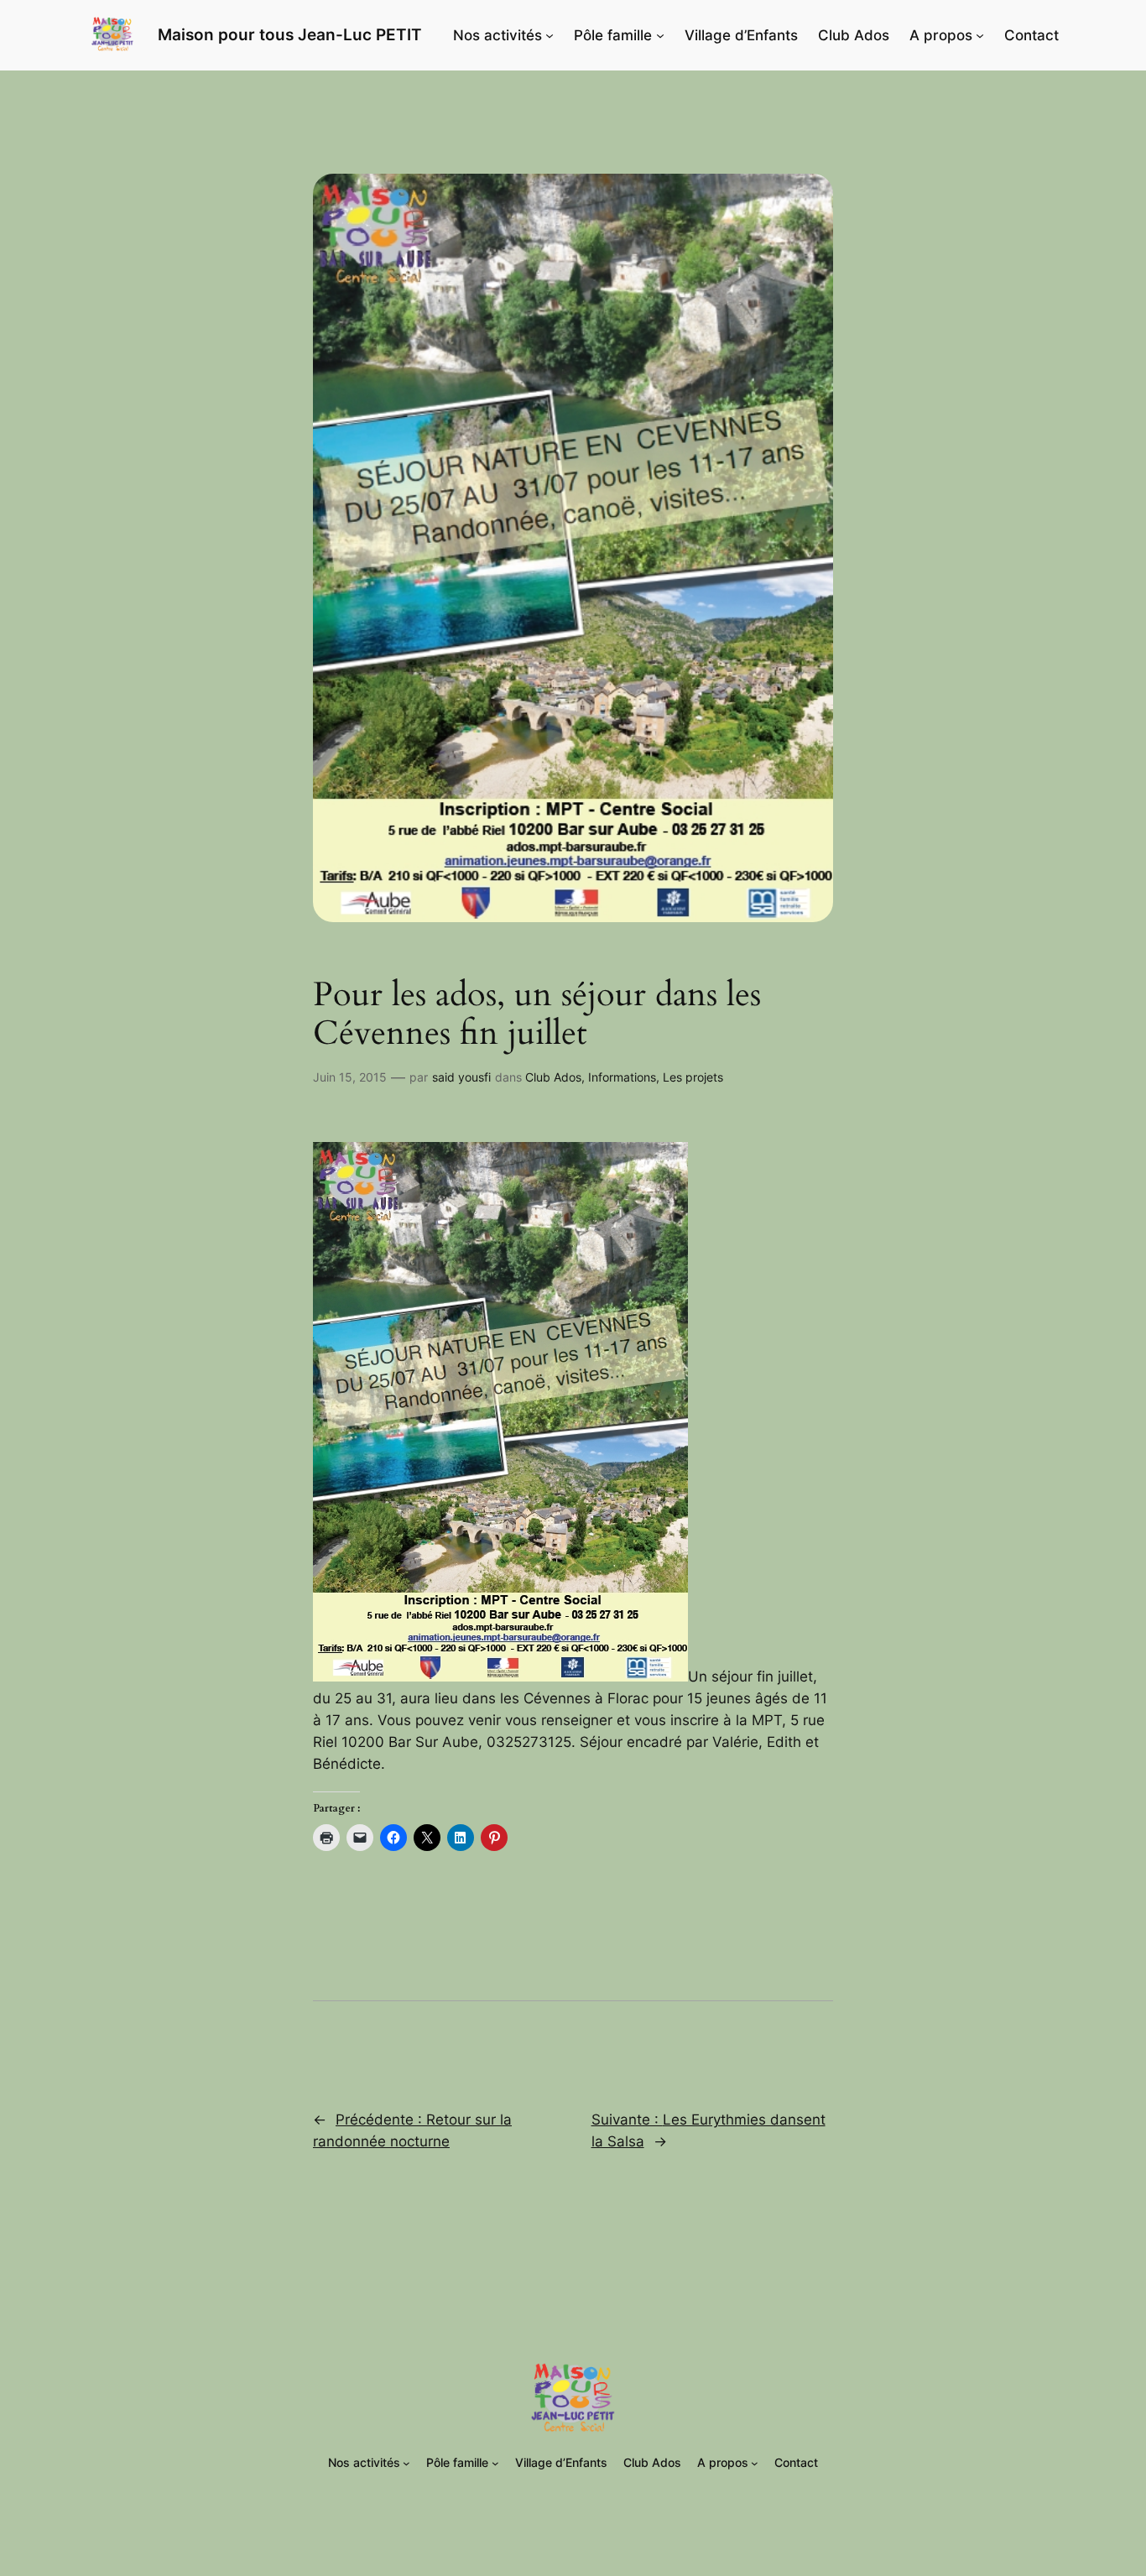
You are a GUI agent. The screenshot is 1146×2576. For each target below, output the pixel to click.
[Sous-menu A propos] (980, 35)
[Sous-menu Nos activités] (550, 35)
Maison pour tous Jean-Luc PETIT (290, 34)
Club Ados (553, 1077)
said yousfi (461, 1077)
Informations (622, 1077)
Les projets (693, 1077)
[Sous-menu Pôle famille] (660, 35)
